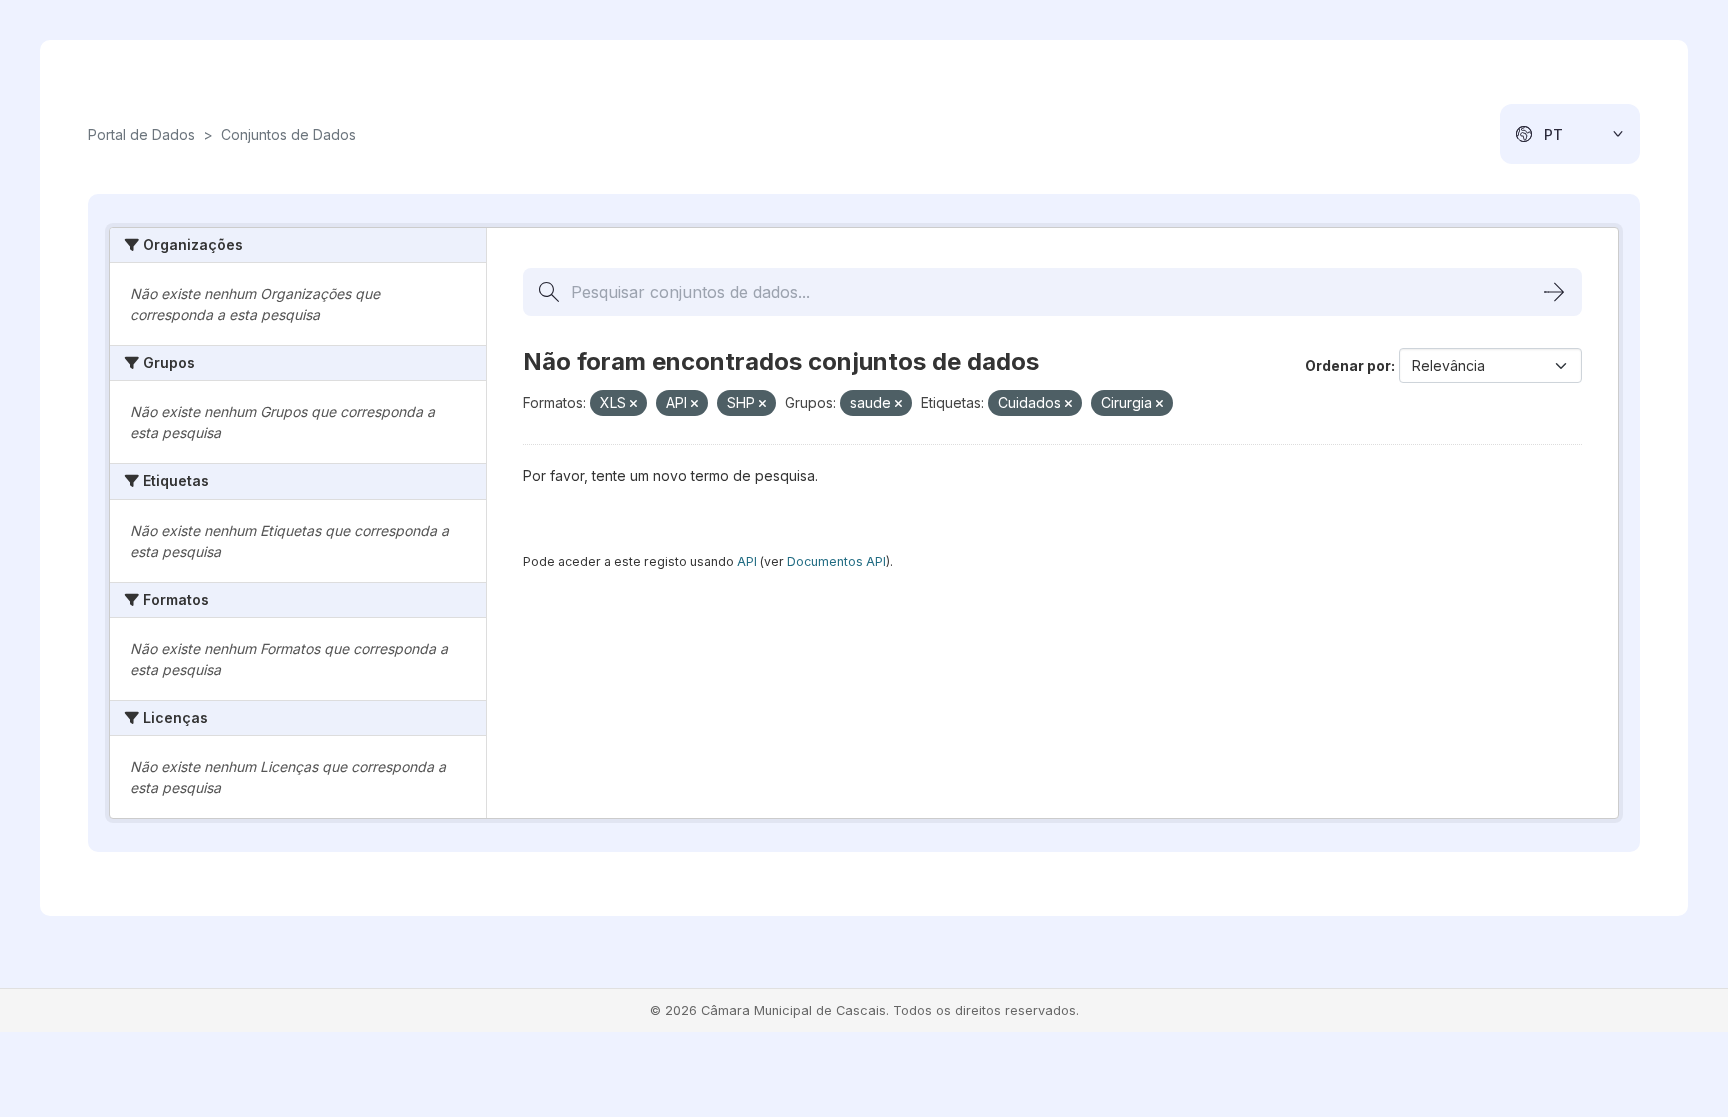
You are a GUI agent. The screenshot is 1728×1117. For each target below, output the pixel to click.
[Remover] (633, 404)
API (747, 561)
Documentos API (836, 561)
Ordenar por (1348, 365)
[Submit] (1554, 292)
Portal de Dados (141, 134)
